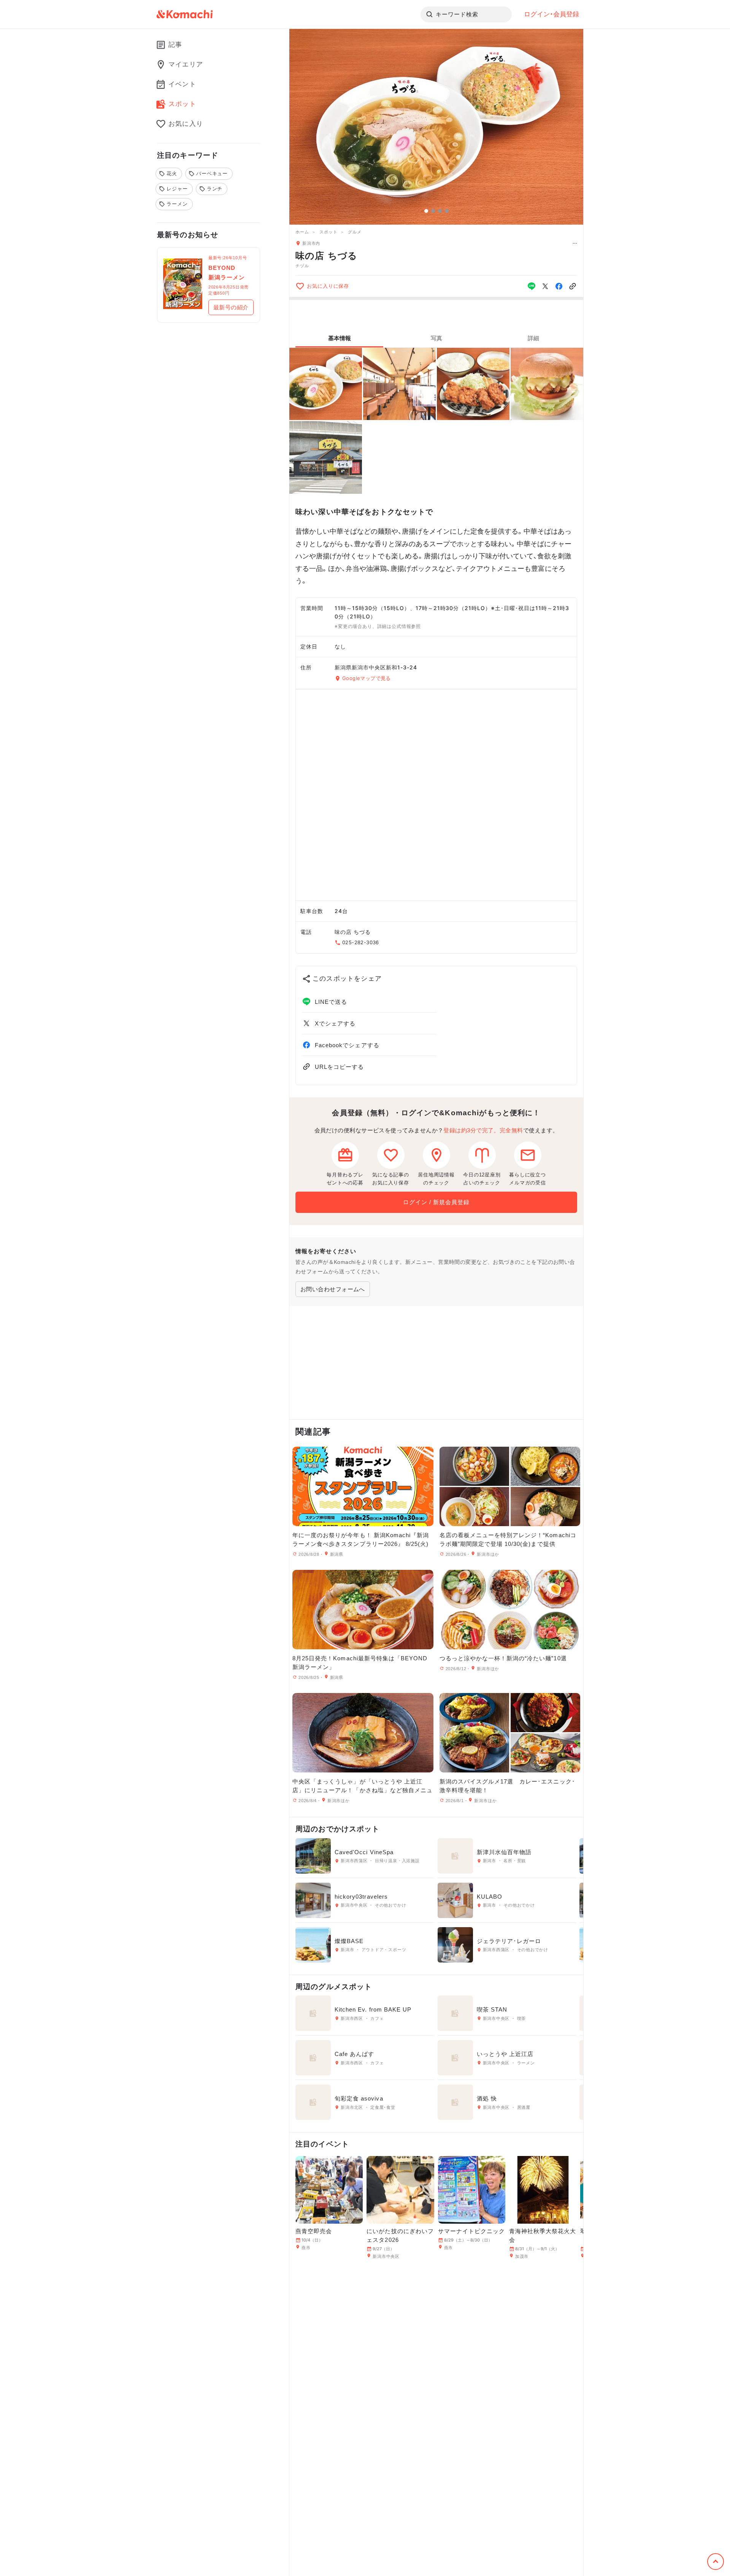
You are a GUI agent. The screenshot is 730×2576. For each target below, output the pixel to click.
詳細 (533, 338)
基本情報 (340, 338)
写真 (436, 338)
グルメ (355, 232)
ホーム (302, 232)
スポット (328, 232)
